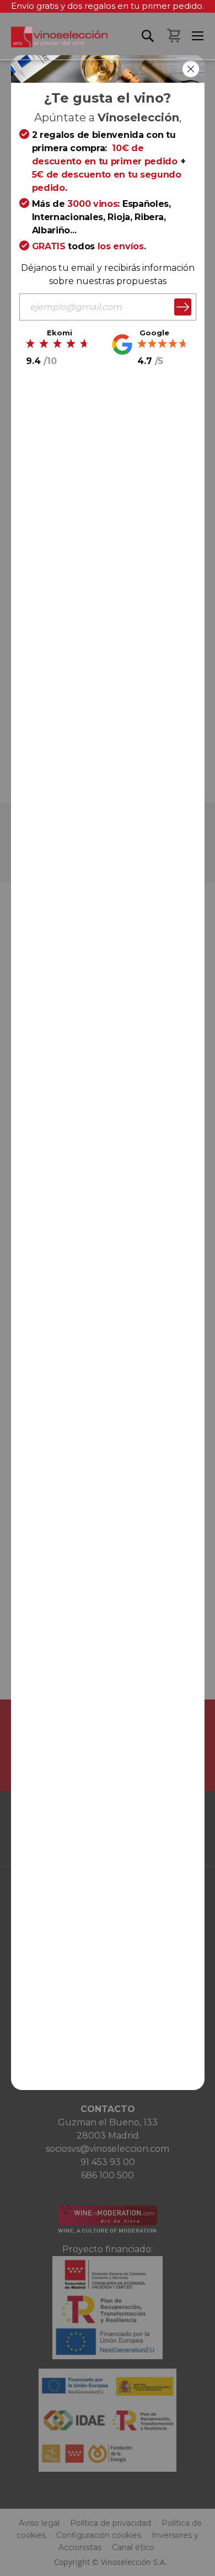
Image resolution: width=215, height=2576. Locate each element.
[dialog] (108, 1288)
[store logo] (54, 43)
